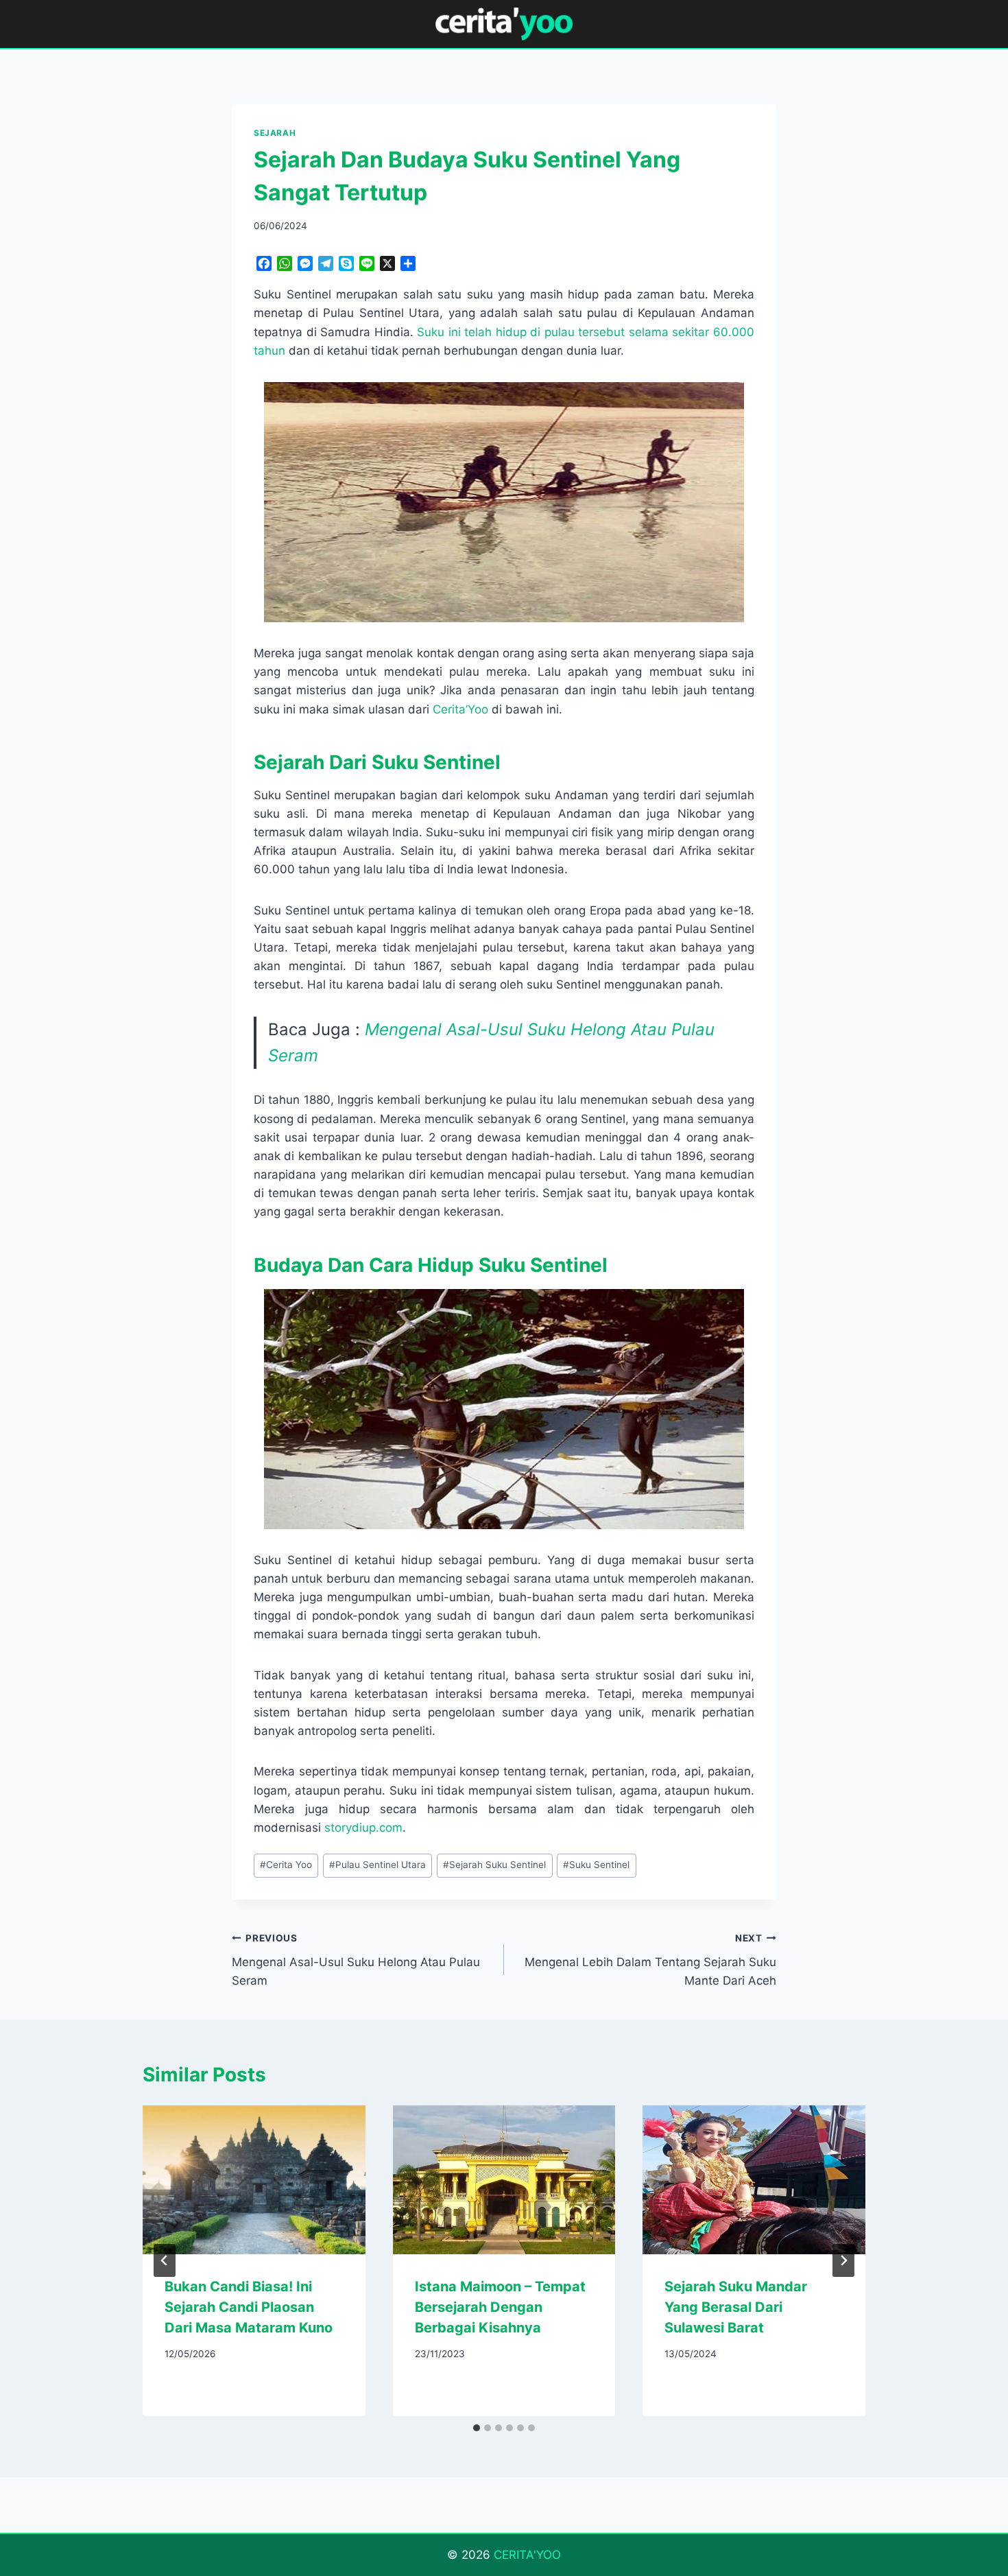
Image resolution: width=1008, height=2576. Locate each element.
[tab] (477, 2428)
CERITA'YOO (527, 2555)
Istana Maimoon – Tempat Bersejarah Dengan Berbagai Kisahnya (500, 2307)
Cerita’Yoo (460, 709)
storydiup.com (363, 1828)
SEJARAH (275, 133)
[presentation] (254, 2179)
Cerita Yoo (286, 1865)
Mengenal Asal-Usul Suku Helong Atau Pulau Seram (356, 1960)
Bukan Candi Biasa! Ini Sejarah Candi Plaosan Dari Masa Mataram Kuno (249, 2307)
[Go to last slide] (165, 2260)
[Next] (843, 2260)
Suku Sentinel (596, 1865)
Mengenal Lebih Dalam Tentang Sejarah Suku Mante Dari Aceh (650, 1960)
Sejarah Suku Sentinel (494, 1865)
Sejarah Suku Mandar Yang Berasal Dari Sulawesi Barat (736, 2307)
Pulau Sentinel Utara (377, 1865)
